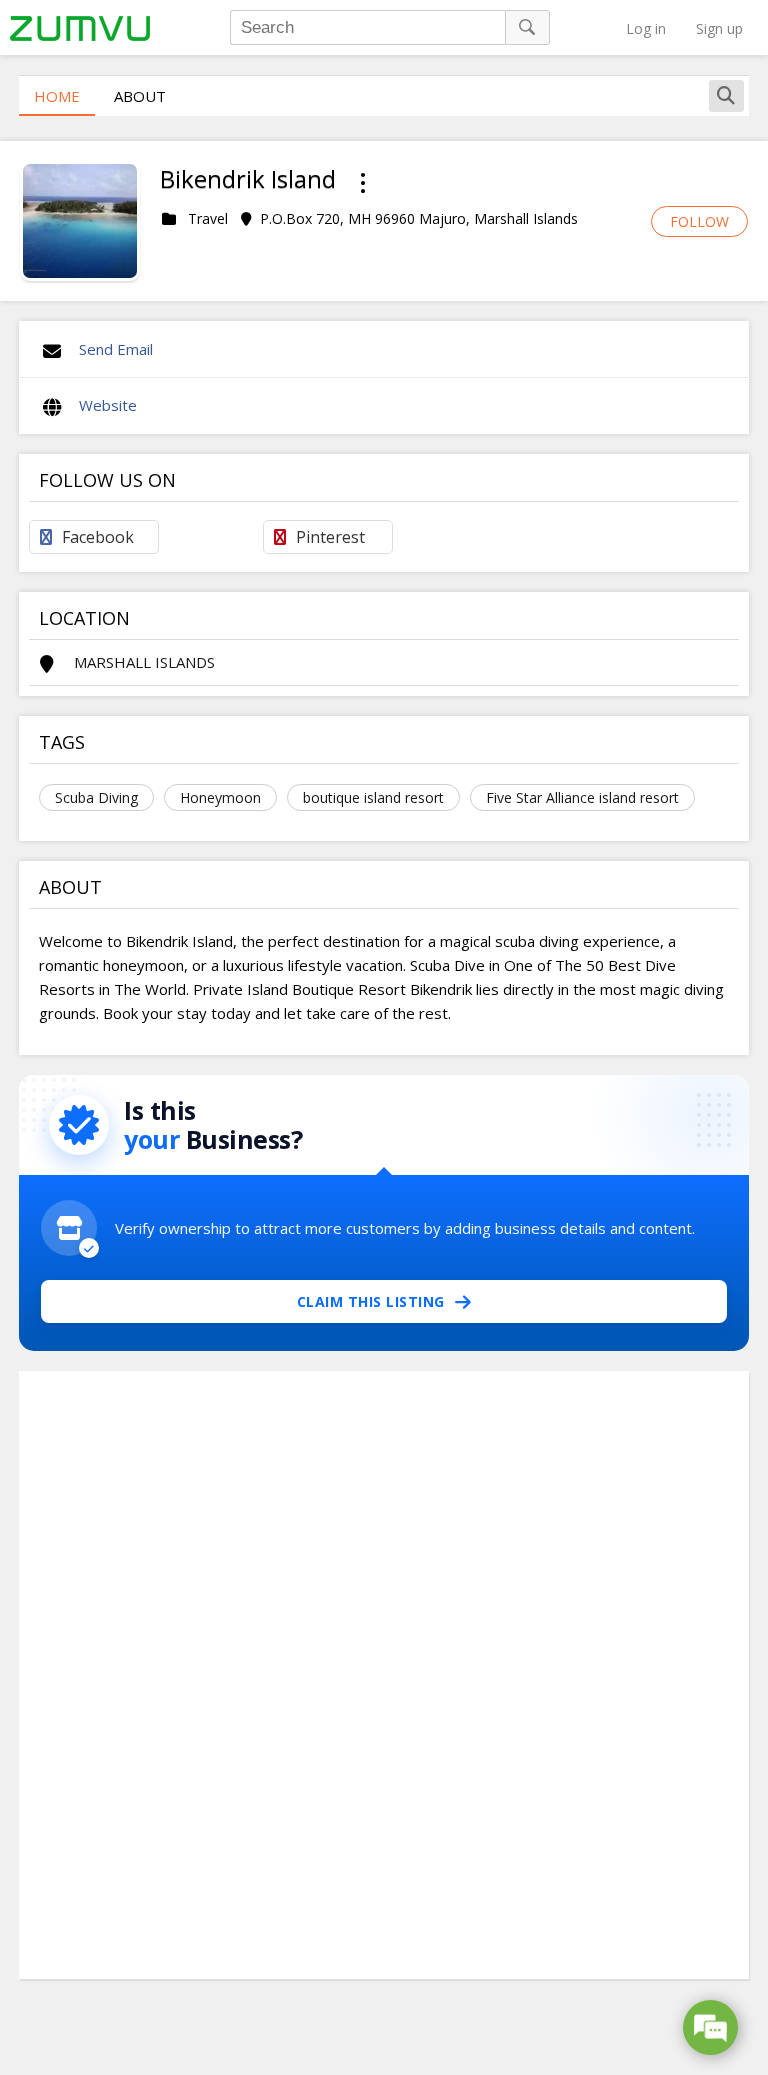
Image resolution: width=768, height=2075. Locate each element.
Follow (699, 221)
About (140, 96)
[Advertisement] (384, 1675)
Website (108, 405)
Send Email (116, 349)
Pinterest (330, 537)
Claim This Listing (371, 1301)
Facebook (98, 537)
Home (57, 96)
